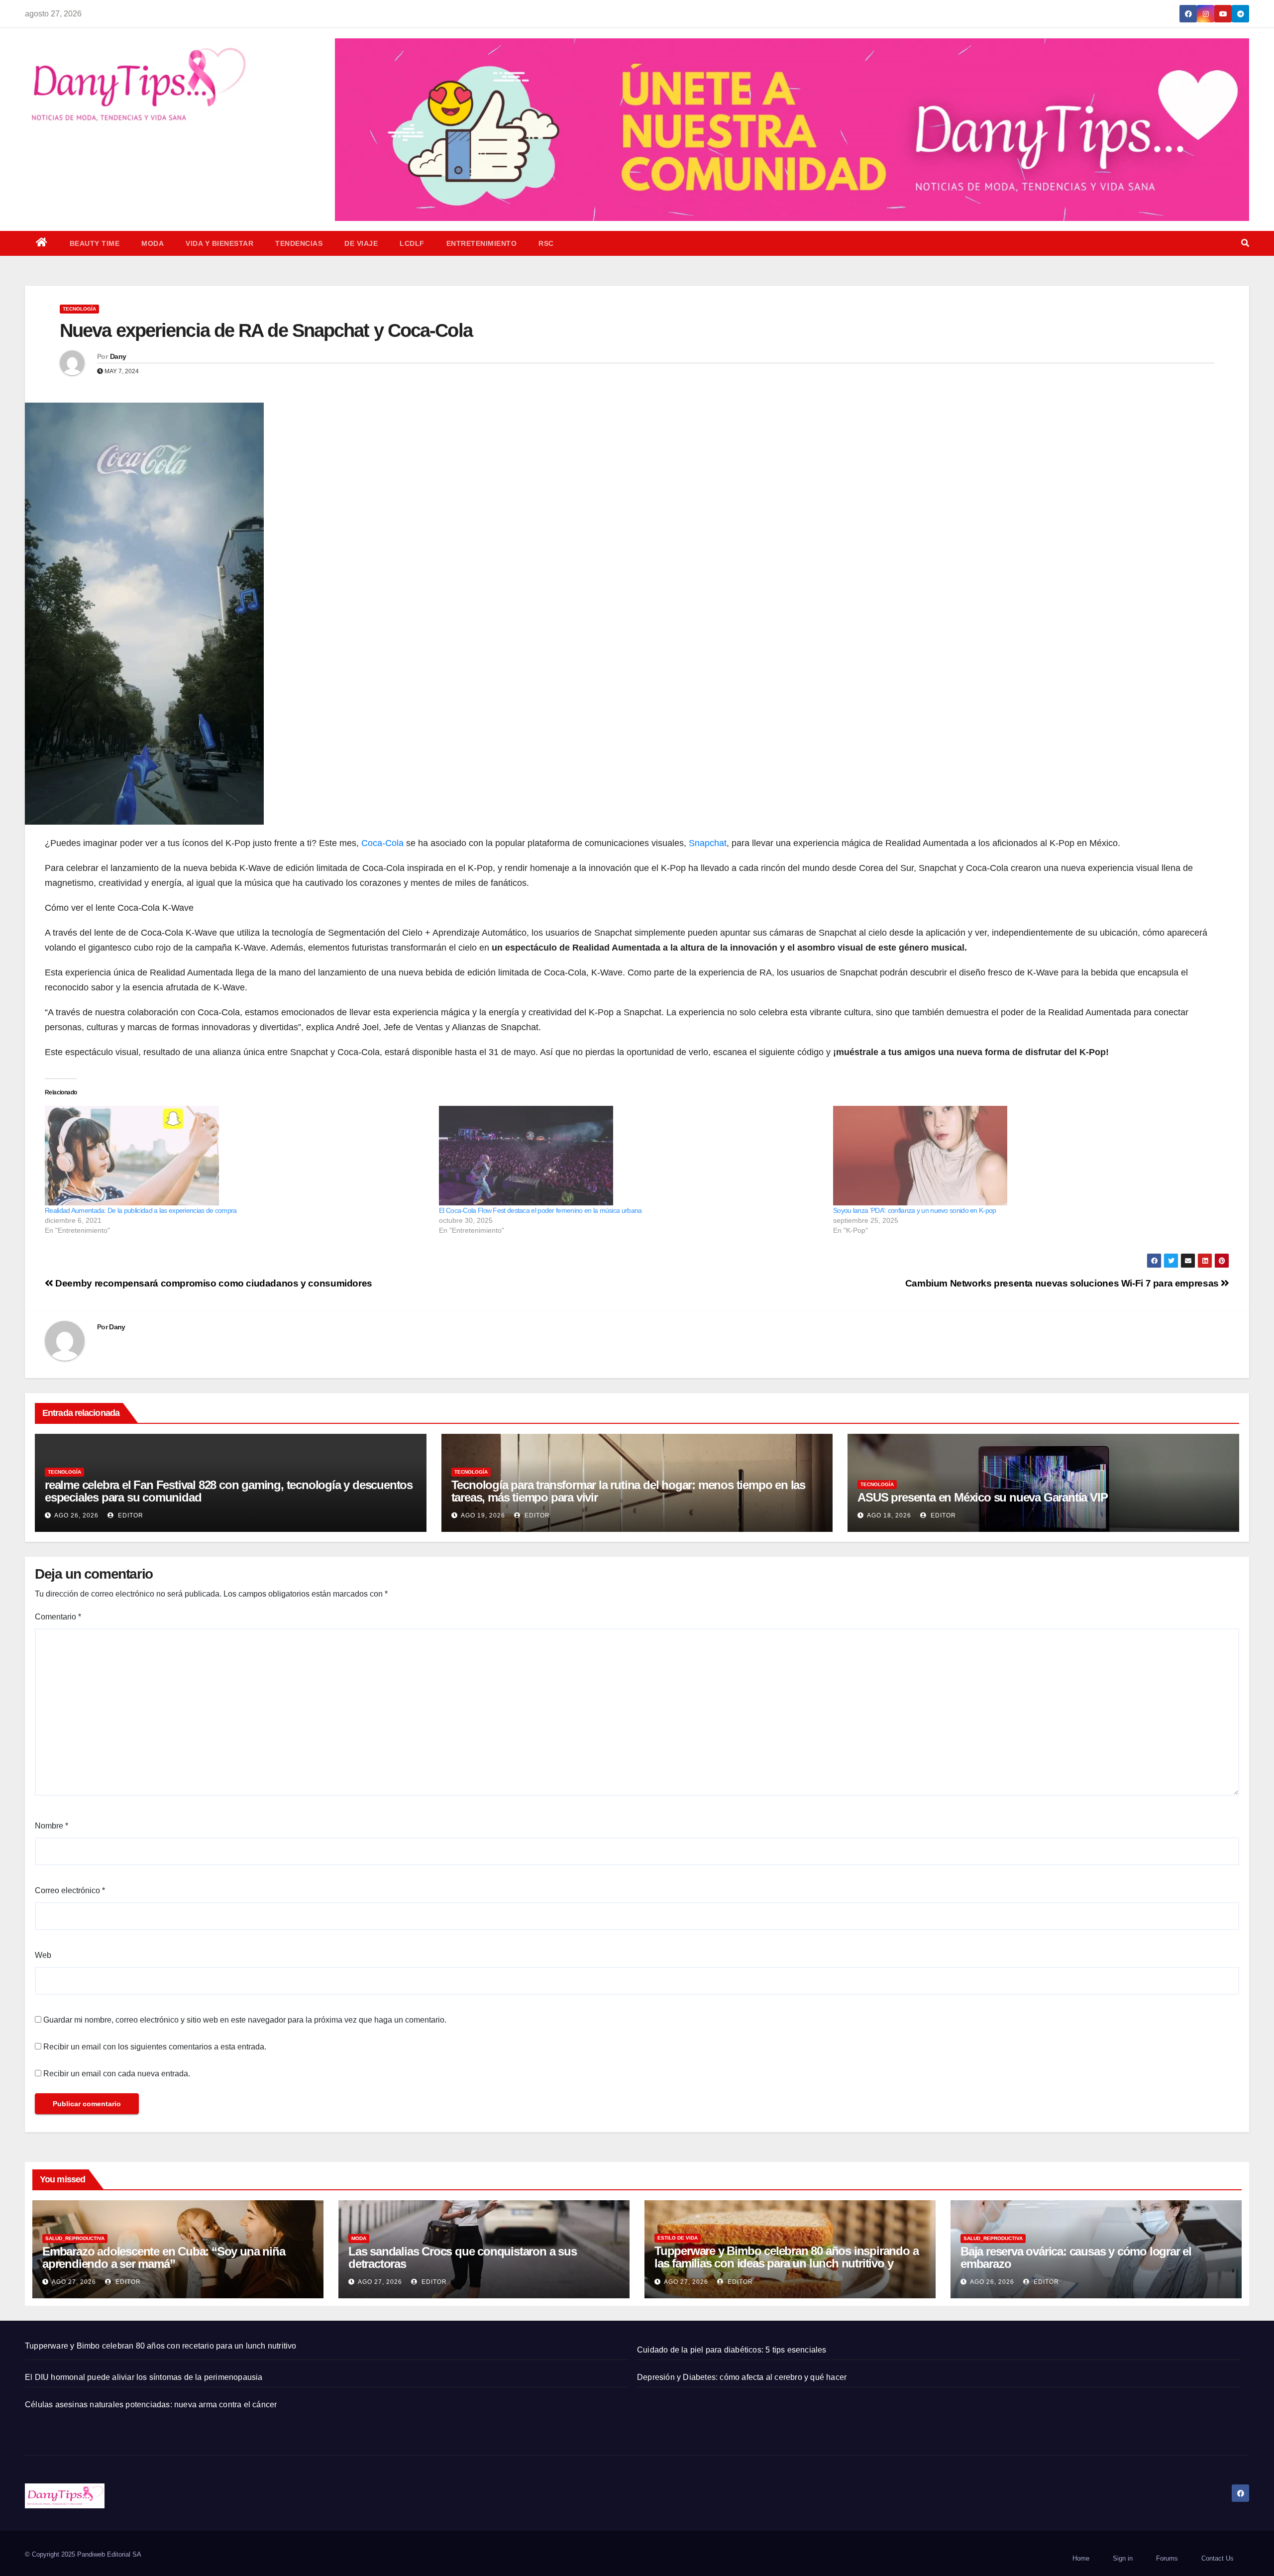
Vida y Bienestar (219, 243)
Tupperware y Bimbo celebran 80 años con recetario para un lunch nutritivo (161, 2346)
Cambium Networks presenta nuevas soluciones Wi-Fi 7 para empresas (1063, 1283)
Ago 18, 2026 (889, 1515)
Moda (153, 243)
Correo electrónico (70, 1890)
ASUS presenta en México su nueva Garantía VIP (982, 1497)
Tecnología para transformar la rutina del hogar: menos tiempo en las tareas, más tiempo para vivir (628, 1491)
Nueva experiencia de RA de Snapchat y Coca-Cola (268, 330)
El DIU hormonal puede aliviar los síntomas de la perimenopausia (144, 2377)
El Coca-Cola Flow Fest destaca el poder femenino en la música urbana (540, 1210)
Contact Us (1218, 2558)
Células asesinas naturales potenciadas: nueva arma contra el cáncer (151, 2405)
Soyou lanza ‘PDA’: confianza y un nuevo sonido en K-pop (915, 1210)
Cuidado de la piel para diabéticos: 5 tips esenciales (732, 2350)
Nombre (52, 1826)
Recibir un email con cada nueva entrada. (117, 2074)
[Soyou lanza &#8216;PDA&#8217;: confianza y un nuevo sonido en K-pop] (1025, 1156)
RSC (546, 243)
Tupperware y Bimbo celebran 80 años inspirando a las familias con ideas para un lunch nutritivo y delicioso (786, 2263)
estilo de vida (678, 2238)
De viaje (361, 243)
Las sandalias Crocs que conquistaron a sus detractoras (463, 2257)
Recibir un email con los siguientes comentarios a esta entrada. (155, 2047)
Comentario (58, 1617)
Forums (1167, 2558)
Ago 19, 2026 (483, 1515)
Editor (130, 1515)
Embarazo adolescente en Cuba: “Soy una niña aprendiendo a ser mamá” (163, 2257)
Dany (118, 356)
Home (1081, 2558)
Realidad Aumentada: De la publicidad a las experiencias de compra (141, 1210)
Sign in (1123, 2558)
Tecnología (79, 309)
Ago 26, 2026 (76, 1515)
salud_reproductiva (75, 2238)
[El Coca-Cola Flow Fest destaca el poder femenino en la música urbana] (631, 1156)
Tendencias (299, 243)
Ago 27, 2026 (74, 2282)
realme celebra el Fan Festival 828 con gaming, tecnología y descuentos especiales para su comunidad (229, 1491)
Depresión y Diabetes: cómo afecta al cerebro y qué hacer (742, 2377)
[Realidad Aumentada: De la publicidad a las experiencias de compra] (237, 1156)
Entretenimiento (482, 243)
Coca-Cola (382, 843)
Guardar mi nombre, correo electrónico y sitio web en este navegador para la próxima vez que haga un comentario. (245, 2020)
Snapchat (708, 843)
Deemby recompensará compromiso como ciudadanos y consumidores (213, 1283)
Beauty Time (95, 243)
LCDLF (412, 243)
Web (43, 1955)
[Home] (42, 243)
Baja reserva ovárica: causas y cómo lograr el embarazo (1076, 2257)
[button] (1245, 243)
